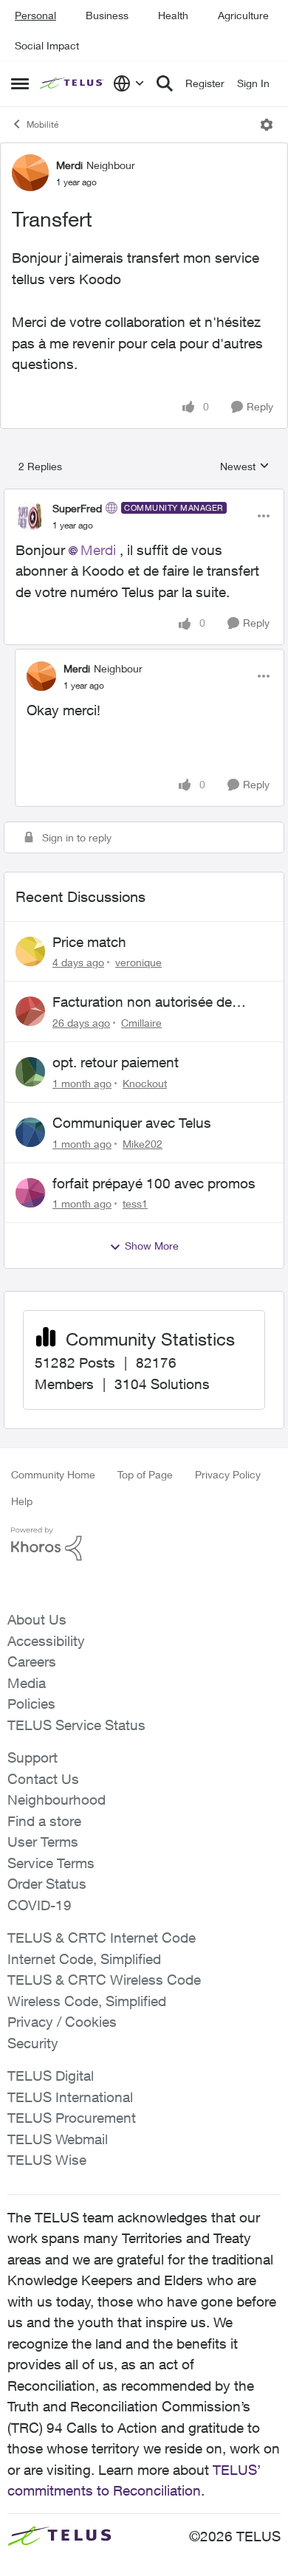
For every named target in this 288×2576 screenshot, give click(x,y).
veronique (138, 962)
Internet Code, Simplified (84, 1959)
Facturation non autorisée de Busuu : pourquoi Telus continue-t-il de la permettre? (161, 1002)
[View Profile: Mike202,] (30, 1132)
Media (27, 1683)
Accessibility (46, 1641)
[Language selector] (129, 83)
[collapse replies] (144, 496)
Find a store (44, 1821)
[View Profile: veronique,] (30, 951)
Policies (31, 1704)
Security (33, 2043)
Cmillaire (141, 1023)
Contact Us (43, 1779)
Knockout (145, 1083)
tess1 (135, 1203)
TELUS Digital (51, 2076)
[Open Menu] (267, 125)
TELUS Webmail (58, 2139)
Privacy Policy (228, 1474)
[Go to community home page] (73, 84)
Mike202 (143, 1144)
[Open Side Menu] (20, 83)
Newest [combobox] (245, 467)
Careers (32, 1661)
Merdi (69, 165)
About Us (37, 1619)
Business (107, 15)
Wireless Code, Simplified (87, 2001)
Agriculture (243, 15)
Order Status (47, 1884)
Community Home (53, 1474)
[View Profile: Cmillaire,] (30, 1011)
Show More (152, 1246)
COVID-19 (40, 1905)
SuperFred (77, 508)
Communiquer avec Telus (132, 1123)
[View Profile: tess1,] (30, 1193)
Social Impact (47, 45)
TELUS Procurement (72, 2118)
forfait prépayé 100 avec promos (154, 1183)
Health (173, 15)
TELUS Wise (47, 2160)
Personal (35, 15)
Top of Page (145, 1474)
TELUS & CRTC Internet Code (102, 1938)
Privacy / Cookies (62, 2022)
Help (22, 1501)
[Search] (165, 83)
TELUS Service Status (76, 1725)
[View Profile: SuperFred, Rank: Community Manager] (30, 516)
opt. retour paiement (116, 1062)
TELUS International (70, 2097)
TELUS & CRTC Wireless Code (104, 1980)
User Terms (43, 1842)
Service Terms (51, 1863)
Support (32, 1757)
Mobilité (42, 124)
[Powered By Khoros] (144, 1544)
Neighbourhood (56, 1800)
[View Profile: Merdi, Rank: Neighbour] (30, 173)
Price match (89, 942)
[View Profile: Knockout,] (30, 1072)
